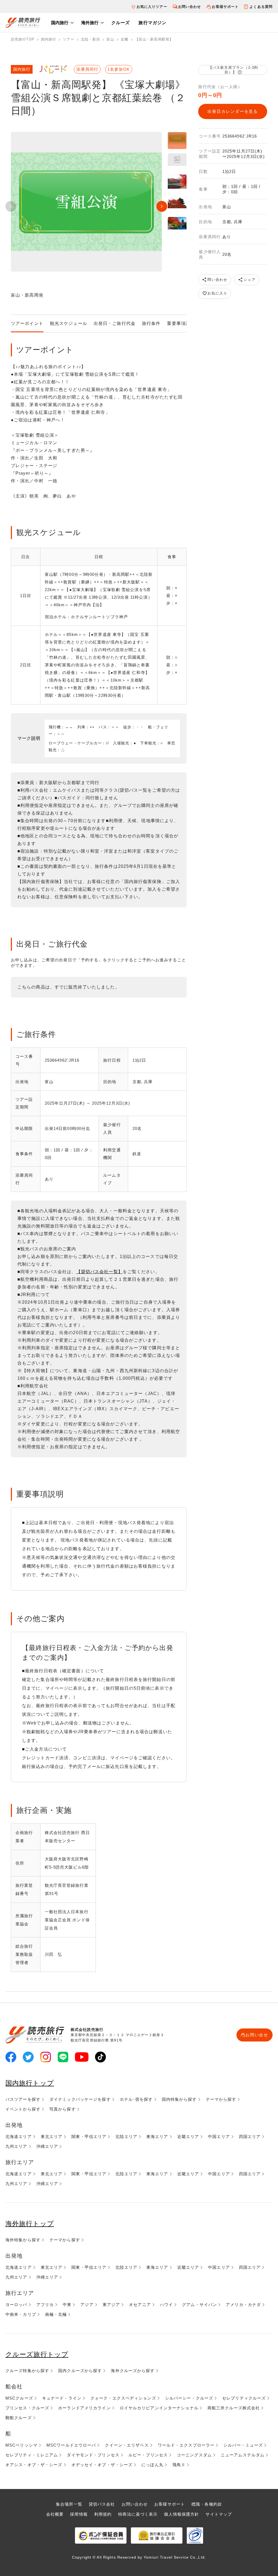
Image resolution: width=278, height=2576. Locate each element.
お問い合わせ (190, 7)
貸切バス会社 (102, 2504)
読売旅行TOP (23, 39)
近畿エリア (188, 2137)
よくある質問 (261, 7)
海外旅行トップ (30, 2224)
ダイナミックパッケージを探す (80, 2099)
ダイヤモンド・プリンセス (93, 2455)
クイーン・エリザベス (127, 2445)
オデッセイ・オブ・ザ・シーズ (102, 2465)
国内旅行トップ (30, 2083)
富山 (110, 39)
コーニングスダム (194, 2455)
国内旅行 (60, 23)
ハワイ (166, 2305)
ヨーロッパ (16, 2305)
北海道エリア (19, 2137)
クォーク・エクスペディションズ (123, 2398)
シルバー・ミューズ (243, 2445)
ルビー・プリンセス (148, 2455)
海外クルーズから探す (133, 2371)
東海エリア (157, 2137)
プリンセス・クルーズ (27, 2408)
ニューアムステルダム (243, 2455)
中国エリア (219, 2137)
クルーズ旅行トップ (37, 2354)
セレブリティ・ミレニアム (32, 2455)
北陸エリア (126, 2137)
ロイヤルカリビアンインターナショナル (159, 2408)
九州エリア (16, 2146)
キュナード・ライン (62, 2398)
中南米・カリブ (21, 2314)
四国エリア (250, 2137)
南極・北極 (56, 2314)
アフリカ (45, 2305)
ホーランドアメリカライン (84, 2408)
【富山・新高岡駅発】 (154, 39)
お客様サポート (225, 7)
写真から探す (63, 2109)
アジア (87, 2305)
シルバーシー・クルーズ (189, 2398)
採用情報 (79, 2514)
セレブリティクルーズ (244, 2398)
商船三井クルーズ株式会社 (234, 2408)
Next (162, 206)
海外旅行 (90, 23)
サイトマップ (219, 2514)
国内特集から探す (179, 2099)
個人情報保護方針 (181, 2514)
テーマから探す (221, 2099)
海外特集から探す (23, 2240)
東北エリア (52, 2137)
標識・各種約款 (207, 2504)
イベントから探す (23, 2109)
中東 (67, 2305)
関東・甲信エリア (89, 2137)
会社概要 (55, 2514)
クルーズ (121, 23)
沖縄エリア (47, 2146)
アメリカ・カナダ (243, 2305)
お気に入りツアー (152, 7)
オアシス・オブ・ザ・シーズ (34, 2465)
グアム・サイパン (199, 2305)
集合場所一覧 (69, 2504)
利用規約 (103, 2514)
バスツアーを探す (23, 2099)
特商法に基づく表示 (138, 2514)
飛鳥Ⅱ (179, 2465)
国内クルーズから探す (80, 2371)
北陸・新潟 (91, 39)
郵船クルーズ (19, 2418)
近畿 (125, 39)
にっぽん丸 (152, 2465)
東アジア (111, 2305)
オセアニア (140, 2305)
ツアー (68, 39)
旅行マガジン (152, 23)
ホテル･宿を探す (136, 2099)
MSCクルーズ (19, 2398)
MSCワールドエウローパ (71, 2445)
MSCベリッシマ (21, 2445)
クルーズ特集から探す (27, 2371)
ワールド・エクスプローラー (186, 2445)
